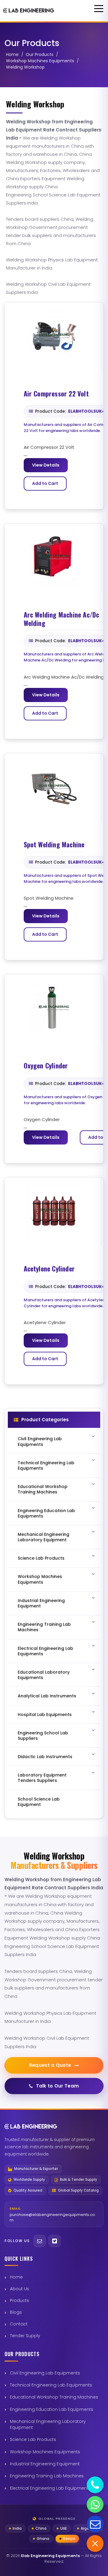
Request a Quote (50, 2065)
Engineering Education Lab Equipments (52, 2409)
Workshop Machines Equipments (40, 61)
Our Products (40, 54)
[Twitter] (55, 2241)
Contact (19, 2324)
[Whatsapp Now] (95, 2504)
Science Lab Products (33, 2439)
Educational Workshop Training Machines (54, 2397)
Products (19, 2300)
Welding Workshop (25, 67)
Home (12, 54)
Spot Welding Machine (54, 845)
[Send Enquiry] (95, 2524)
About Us (19, 2289)
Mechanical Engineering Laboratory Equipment (48, 2424)
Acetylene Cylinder (49, 1269)
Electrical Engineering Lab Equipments (50, 2488)
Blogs (16, 2312)
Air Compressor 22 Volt (56, 394)
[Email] (40, 2241)
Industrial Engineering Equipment (45, 2464)
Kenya (69, 2539)
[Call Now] (95, 2485)
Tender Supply (25, 2336)
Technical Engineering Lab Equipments (51, 2385)
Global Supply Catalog (78, 2191)
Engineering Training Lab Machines (47, 2476)
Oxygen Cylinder (46, 1066)
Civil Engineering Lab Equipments (45, 2373)
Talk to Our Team (58, 2086)
